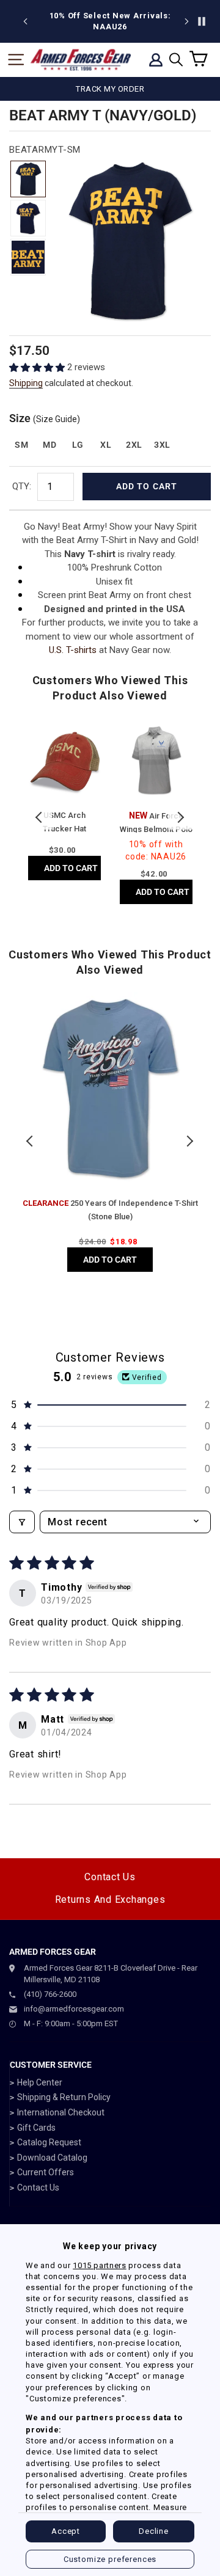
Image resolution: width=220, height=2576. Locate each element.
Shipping (26, 383)
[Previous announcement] (26, 21)
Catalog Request (49, 2142)
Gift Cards (36, 2128)
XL (106, 445)
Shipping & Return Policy (64, 2097)
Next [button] (180, 817)
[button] (38, 367)
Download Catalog (52, 2158)
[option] (110, 21)
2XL (134, 445)
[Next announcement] (186, 21)
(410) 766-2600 (50, 1994)
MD (50, 445)
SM (21, 445)
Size (45, 418)
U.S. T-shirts (73, 650)
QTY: (22, 486)
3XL (162, 445)
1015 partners (99, 2265)
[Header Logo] (81, 60)
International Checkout (61, 2112)
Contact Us (110, 1877)
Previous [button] (40, 817)
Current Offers (46, 2172)
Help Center (40, 2082)
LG (78, 445)
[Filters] (22, 1522)
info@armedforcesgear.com (74, 2009)
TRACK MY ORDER (110, 89)
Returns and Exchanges (110, 1899)
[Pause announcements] (202, 21)
